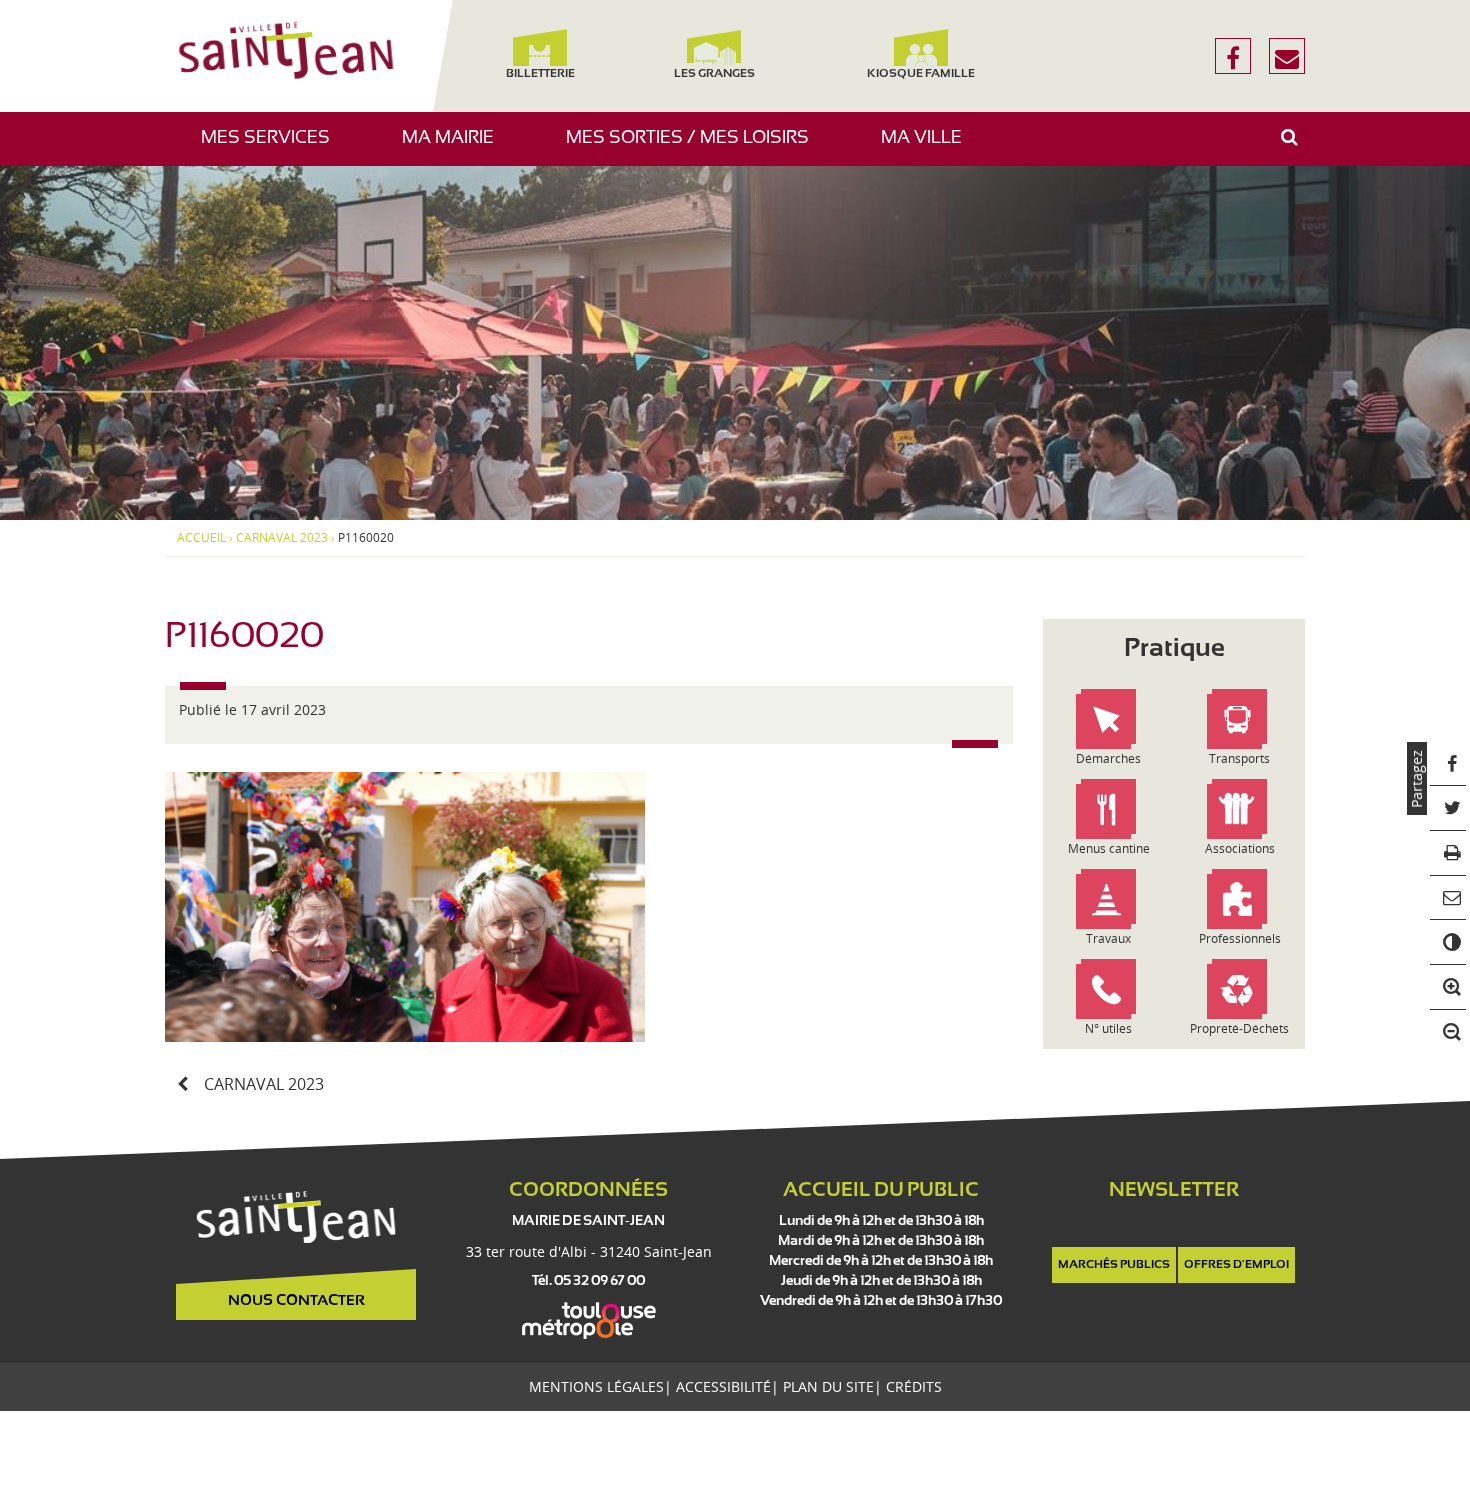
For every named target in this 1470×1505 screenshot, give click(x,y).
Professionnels (1240, 938)
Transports (1239, 758)
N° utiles (1108, 1028)
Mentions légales (596, 1386)
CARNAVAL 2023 (282, 538)
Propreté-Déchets (1239, 1028)
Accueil (201, 538)
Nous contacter (296, 1301)
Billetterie (539, 74)
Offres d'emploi (1236, 1265)
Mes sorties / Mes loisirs (695, 147)
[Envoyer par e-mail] (1448, 898)
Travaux (1108, 938)
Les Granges (713, 74)
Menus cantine (1109, 848)
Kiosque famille (921, 74)
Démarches (1108, 758)
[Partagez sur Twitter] (1448, 808)
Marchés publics (1114, 1265)
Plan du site (828, 1386)
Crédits (914, 1386)
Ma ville (929, 147)
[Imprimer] (1448, 853)
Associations (1240, 848)
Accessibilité (723, 1386)
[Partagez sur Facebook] (1448, 764)
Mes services (273, 147)
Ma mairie (455, 147)
